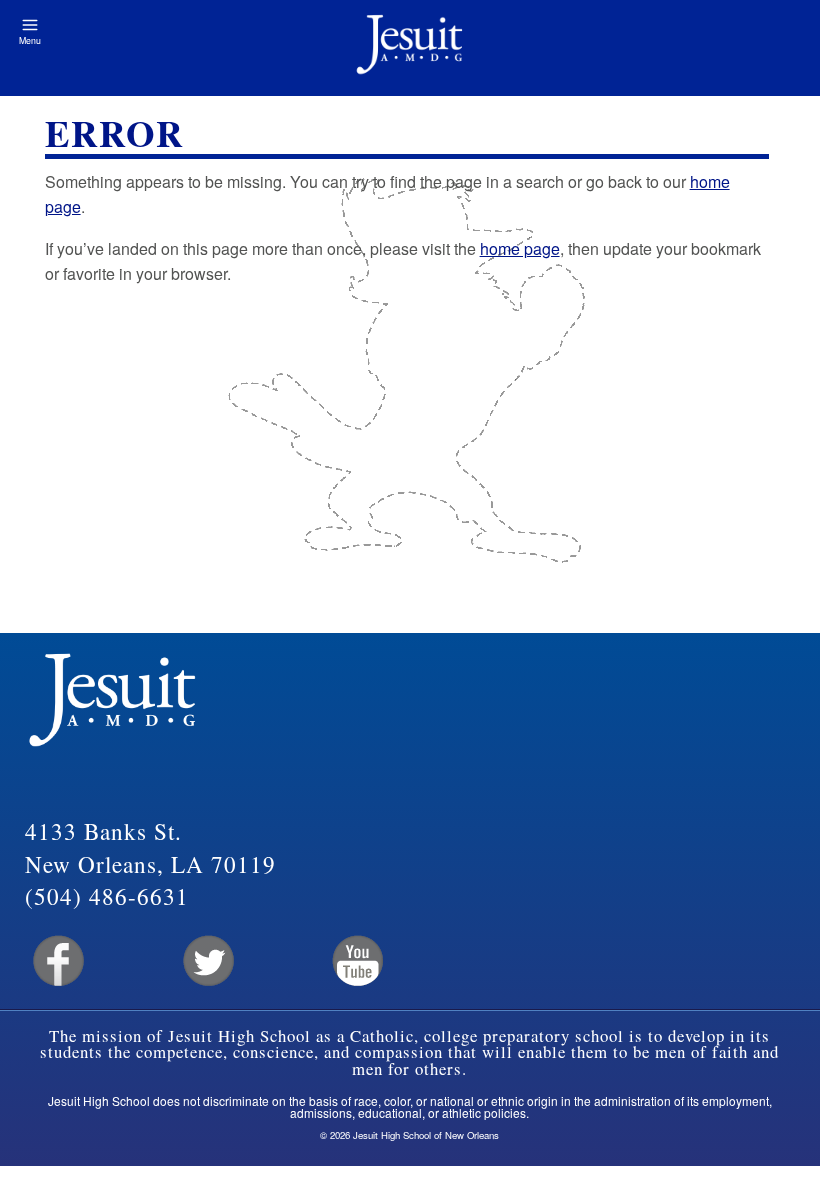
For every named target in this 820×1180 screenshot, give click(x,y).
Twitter (206, 961)
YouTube (356, 961)
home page (520, 248)
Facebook (56, 961)
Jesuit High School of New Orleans (410, 48)
